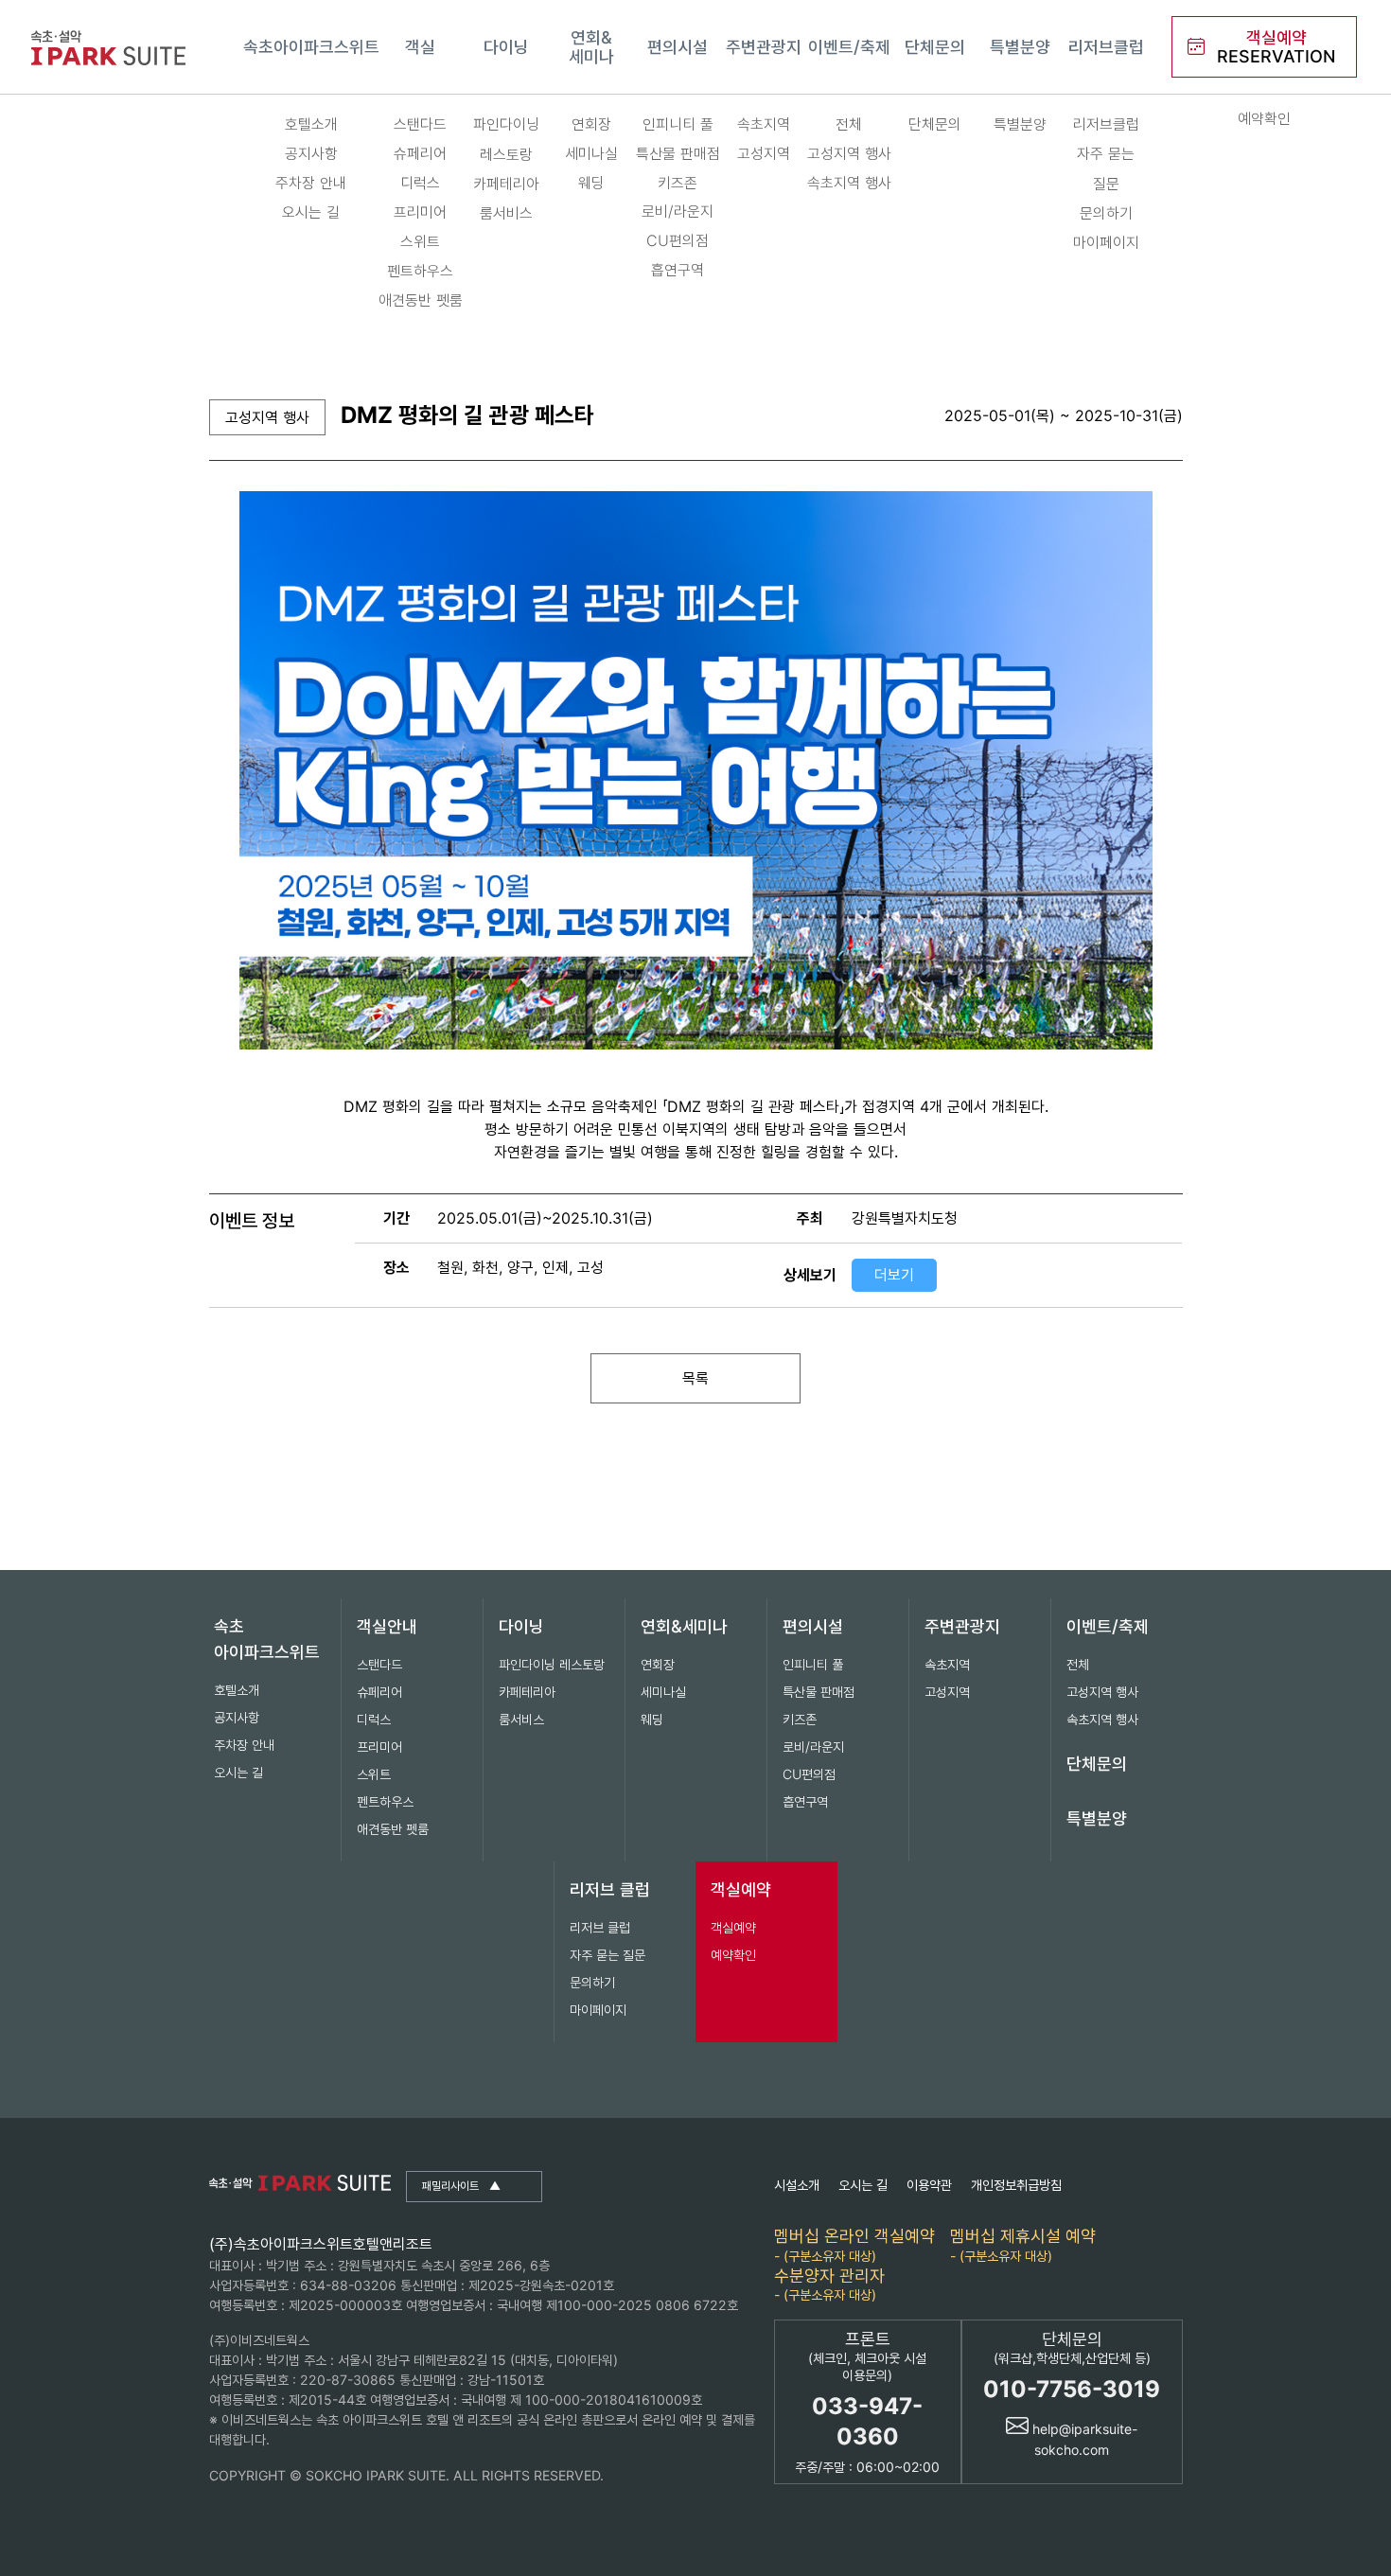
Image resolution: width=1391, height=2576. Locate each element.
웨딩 (591, 183)
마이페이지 (1106, 242)
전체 (849, 124)
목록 (695, 1378)
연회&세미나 (591, 47)
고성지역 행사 (849, 153)
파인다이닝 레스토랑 (506, 139)
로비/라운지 (678, 211)
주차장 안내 (311, 183)
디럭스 (420, 183)
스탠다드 (420, 124)
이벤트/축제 (849, 47)
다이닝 (506, 47)
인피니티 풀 (678, 124)
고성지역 (764, 153)
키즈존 (678, 183)
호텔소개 (311, 124)
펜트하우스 (420, 271)
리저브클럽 (1106, 47)
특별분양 (1020, 47)
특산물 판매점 (678, 153)
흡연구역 (678, 270)
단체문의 (935, 47)
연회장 (591, 124)
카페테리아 (506, 184)
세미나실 (591, 153)
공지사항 (311, 153)
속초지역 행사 (849, 183)
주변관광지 (764, 47)
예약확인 (1264, 118)
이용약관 (929, 2185)
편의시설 (678, 47)
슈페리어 (420, 153)
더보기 (894, 1275)
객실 (420, 47)
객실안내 (387, 1626)
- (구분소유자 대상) (854, 2244)
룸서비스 (506, 213)
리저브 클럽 (610, 1889)
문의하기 (1106, 213)
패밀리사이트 (461, 2186)
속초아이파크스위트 (311, 47)
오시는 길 (311, 212)
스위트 (420, 241)
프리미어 (420, 212)
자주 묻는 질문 (1106, 168)
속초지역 (764, 124)
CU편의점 (678, 240)
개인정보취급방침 (1016, 2185)
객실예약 (741, 1889)
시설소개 (797, 2185)
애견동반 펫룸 (421, 300)
